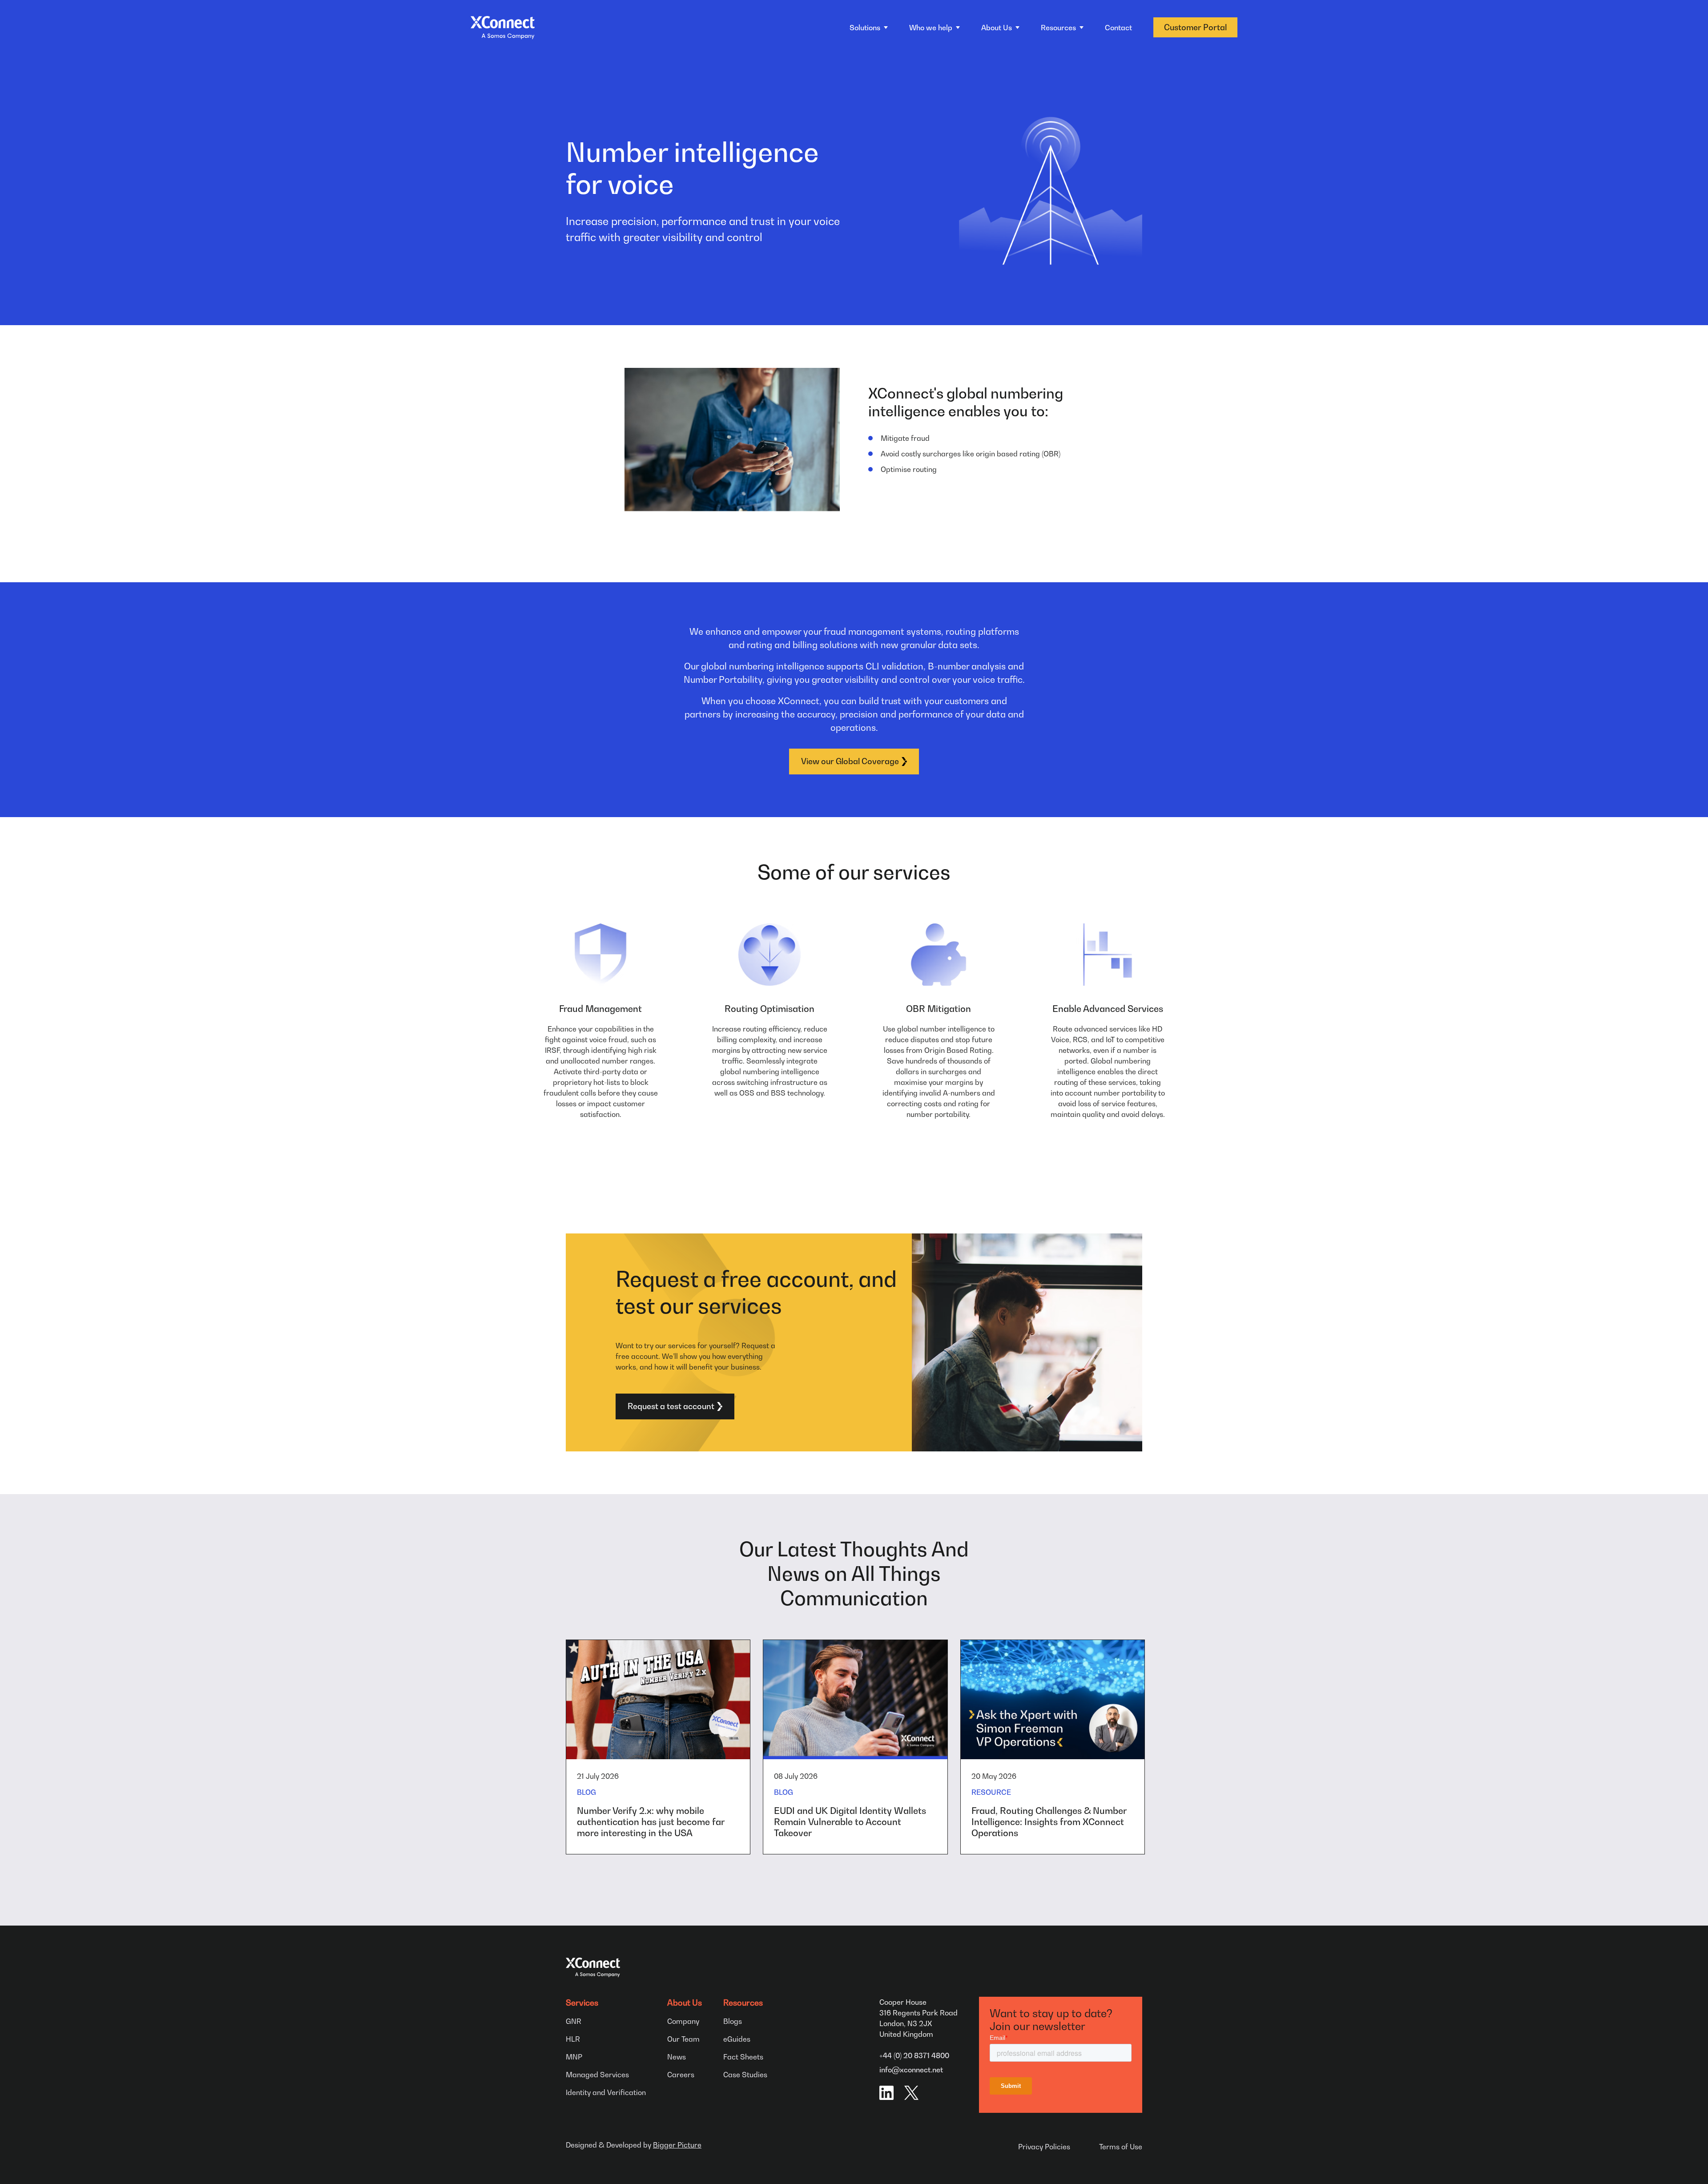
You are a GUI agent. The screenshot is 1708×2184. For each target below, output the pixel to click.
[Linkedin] (886, 2093)
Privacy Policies (1044, 2147)
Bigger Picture (677, 2145)
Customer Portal (1195, 27)
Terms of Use (1121, 2147)
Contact (1118, 28)
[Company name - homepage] (503, 28)
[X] (911, 2093)
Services (582, 2003)
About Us (685, 2003)
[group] (658, 1747)
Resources (743, 2003)
